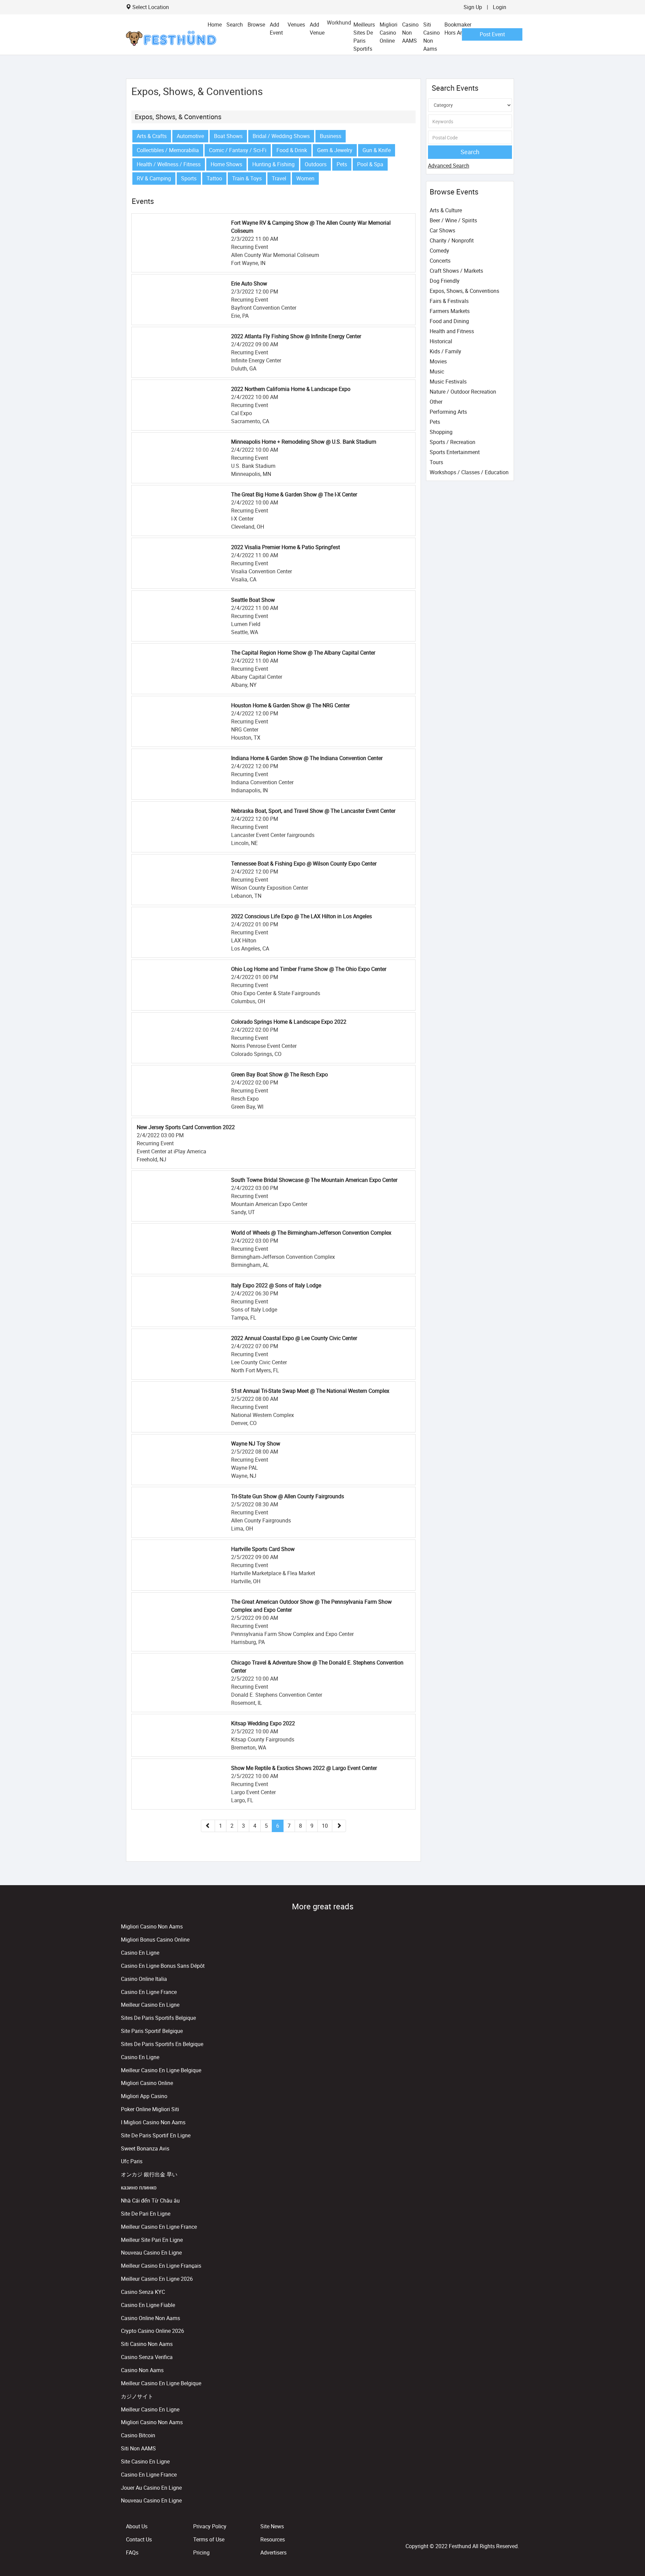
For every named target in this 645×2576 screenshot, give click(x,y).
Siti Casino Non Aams (432, 37)
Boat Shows (228, 136)
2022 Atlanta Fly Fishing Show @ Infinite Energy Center (296, 336)
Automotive (190, 136)
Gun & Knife (377, 150)
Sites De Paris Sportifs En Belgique (162, 2044)
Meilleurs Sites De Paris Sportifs (364, 37)
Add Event (276, 29)
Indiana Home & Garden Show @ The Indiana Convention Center (307, 758)
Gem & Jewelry (335, 150)
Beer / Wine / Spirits (453, 220)
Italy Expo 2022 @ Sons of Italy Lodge (276, 1285)
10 (325, 1826)
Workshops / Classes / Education (469, 472)
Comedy (439, 251)
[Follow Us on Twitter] (515, 2531)
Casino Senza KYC (143, 2292)
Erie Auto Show (249, 283)
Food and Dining (449, 321)
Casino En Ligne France (149, 1992)
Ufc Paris (132, 2161)
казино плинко (139, 2187)
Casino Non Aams (142, 2370)
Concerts (440, 261)
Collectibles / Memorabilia (168, 150)
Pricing (201, 2552)
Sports (189, 178)
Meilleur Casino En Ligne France (159, 2227)
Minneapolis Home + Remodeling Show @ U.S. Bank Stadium (304, 442)
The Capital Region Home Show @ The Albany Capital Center (303, 653)
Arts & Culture (446, 210)
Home (215, 25)
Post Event (492, 34)
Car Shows (442, 230)
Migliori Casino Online (389, 33)
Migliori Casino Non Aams (152, 1926)
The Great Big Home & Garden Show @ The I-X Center (294, 494)
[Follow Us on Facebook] (513, 2531)
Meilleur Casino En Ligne (150, 2005)
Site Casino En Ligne (145, 2461)
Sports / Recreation (453, 442)
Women (305, 178)
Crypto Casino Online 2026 (153, 2331)
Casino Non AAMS (410, 33)
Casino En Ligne (140, 1953)
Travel (279, 178)
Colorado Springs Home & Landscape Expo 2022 (289, 1022)
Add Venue (317, 29)
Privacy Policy (210, 2526)
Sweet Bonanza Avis (145, 2148)
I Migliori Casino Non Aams (153, 2122)
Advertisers (273, 2552)
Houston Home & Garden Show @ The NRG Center (290, 705)
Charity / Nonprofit (452, 240)
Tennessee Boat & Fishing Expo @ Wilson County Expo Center (304, 863)
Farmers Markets (450, 311)
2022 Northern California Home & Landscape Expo (291, 389)
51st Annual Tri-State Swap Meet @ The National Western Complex (310, 1391)
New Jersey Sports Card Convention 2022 (186, 1127)
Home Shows (226, 164)
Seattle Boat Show (253, 600)
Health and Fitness (452, 331)
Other (436, 402)
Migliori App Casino (144, 2096)
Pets (342, 164)
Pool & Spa (370, 164)
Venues (296, 25)
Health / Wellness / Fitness (169, 164)
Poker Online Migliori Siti (150, 2109)
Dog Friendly (445, 281)
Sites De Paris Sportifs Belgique (158, 2018)
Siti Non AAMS (138, 2448)
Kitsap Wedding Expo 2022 (263, 1723)
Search (235, 25)
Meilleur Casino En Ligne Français (161, 2266)
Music (437, 371)
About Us (137, 2526)
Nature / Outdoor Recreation (463, 392)
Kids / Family (445, 351)
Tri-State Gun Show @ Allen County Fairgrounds (288, 1496)
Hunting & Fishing (273, 164)
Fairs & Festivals (449, 301)
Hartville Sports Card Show (263, 1549)
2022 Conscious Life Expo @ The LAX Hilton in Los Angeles (302, 916)
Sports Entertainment (455, 452)
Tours (436, 462)
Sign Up (473, 7)
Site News (272, 2526)
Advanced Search (449, 166)
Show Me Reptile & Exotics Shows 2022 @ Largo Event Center (304, 1768)
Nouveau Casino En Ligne (151, 2253)
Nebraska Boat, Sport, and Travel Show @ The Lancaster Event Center (313, 811)
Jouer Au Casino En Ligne (151, 2488)
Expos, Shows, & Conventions (178, 117)
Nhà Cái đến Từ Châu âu (150, 2201)
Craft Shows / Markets (456, 271)
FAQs (132, 2552)
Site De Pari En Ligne (146, 2214)
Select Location (151, 7)
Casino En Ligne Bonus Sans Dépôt (163, 1966)
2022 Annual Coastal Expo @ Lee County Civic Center (294, 1338)
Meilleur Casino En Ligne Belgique (161, 2070)
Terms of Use (209, 2539)
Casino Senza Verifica (147, 2357)
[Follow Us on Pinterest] (517, 2531)
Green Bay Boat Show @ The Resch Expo (279, 1074)
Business (331, 136)
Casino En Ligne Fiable (148, 2305)
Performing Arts (448, 412)
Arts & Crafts (152, 136)
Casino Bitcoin (138, 2435)
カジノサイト (137, 2396)
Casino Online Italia (144, 1979)
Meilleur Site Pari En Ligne (152, 2240)
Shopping (441, 432)
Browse (256, 25)
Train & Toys (247, 178)
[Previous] (208, 1826)
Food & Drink (292, 150)
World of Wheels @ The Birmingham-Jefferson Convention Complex (311, 1233)
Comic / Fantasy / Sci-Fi (238, 150)
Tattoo (214, 178)
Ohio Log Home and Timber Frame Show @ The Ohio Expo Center (309, 969)
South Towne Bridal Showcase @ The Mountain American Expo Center (314, 1180)
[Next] (339, 1826)
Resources (273, 2539)
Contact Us (139, 2539)
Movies (438, 361)
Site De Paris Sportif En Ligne (156, 2135)
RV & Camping (154, 178)
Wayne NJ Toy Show (256, 1444)
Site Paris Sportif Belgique (152, 2031)
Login (500, 7)
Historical (441, 341)
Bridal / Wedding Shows (281, 136)
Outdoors (316, 164)
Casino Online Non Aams (150, 2318)
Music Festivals (448, 382)
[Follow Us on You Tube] (516, 2531)
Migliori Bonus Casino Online (155, 1940)
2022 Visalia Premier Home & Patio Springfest (286, 547)
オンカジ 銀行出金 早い (149, 2174)
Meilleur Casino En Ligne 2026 (157, 2279)
